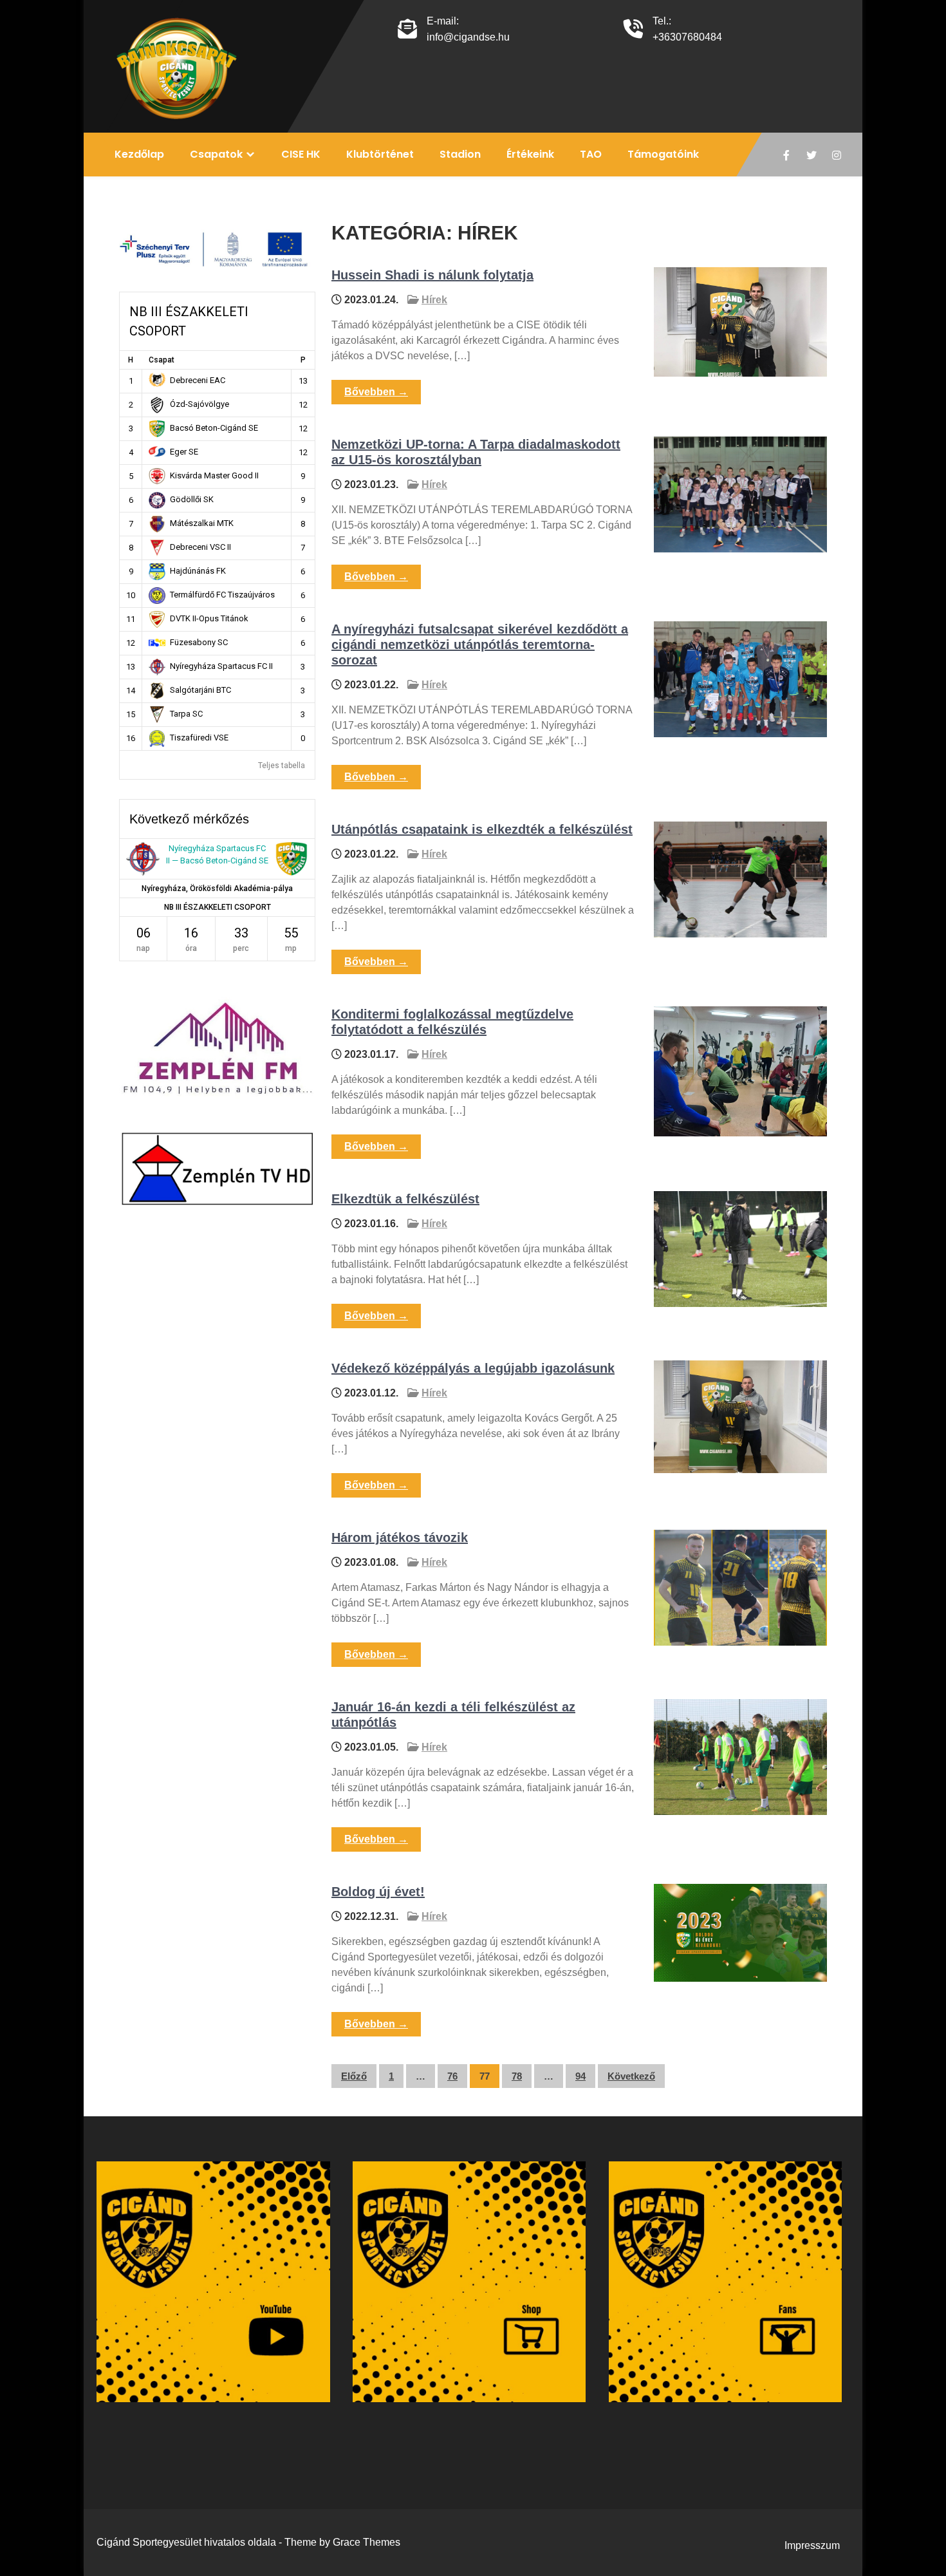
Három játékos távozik (400, 1537)
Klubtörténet (380, 154)
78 (517, 2076)
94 (580, 2076)
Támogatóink (663, 154)
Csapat (162, 360)
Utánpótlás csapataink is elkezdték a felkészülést (482, 829)
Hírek (434, 300)
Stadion (460, 154)
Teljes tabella (282, 766)
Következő (631, 2076)
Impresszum (812, 2545)
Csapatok (216, 154)
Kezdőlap (139, 154)
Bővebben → (376, 392)
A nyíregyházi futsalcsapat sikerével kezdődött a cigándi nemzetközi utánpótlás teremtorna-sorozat (480, 644)
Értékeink (530, 154)
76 (452, 2076)
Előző (354, 2076)
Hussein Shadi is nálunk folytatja (432, 275)
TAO (591, 154)
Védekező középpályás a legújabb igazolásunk (473, 1368)
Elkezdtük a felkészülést (405, 1199)
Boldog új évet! (378, 1892)
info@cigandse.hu (468, 37)
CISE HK (301, 154)
